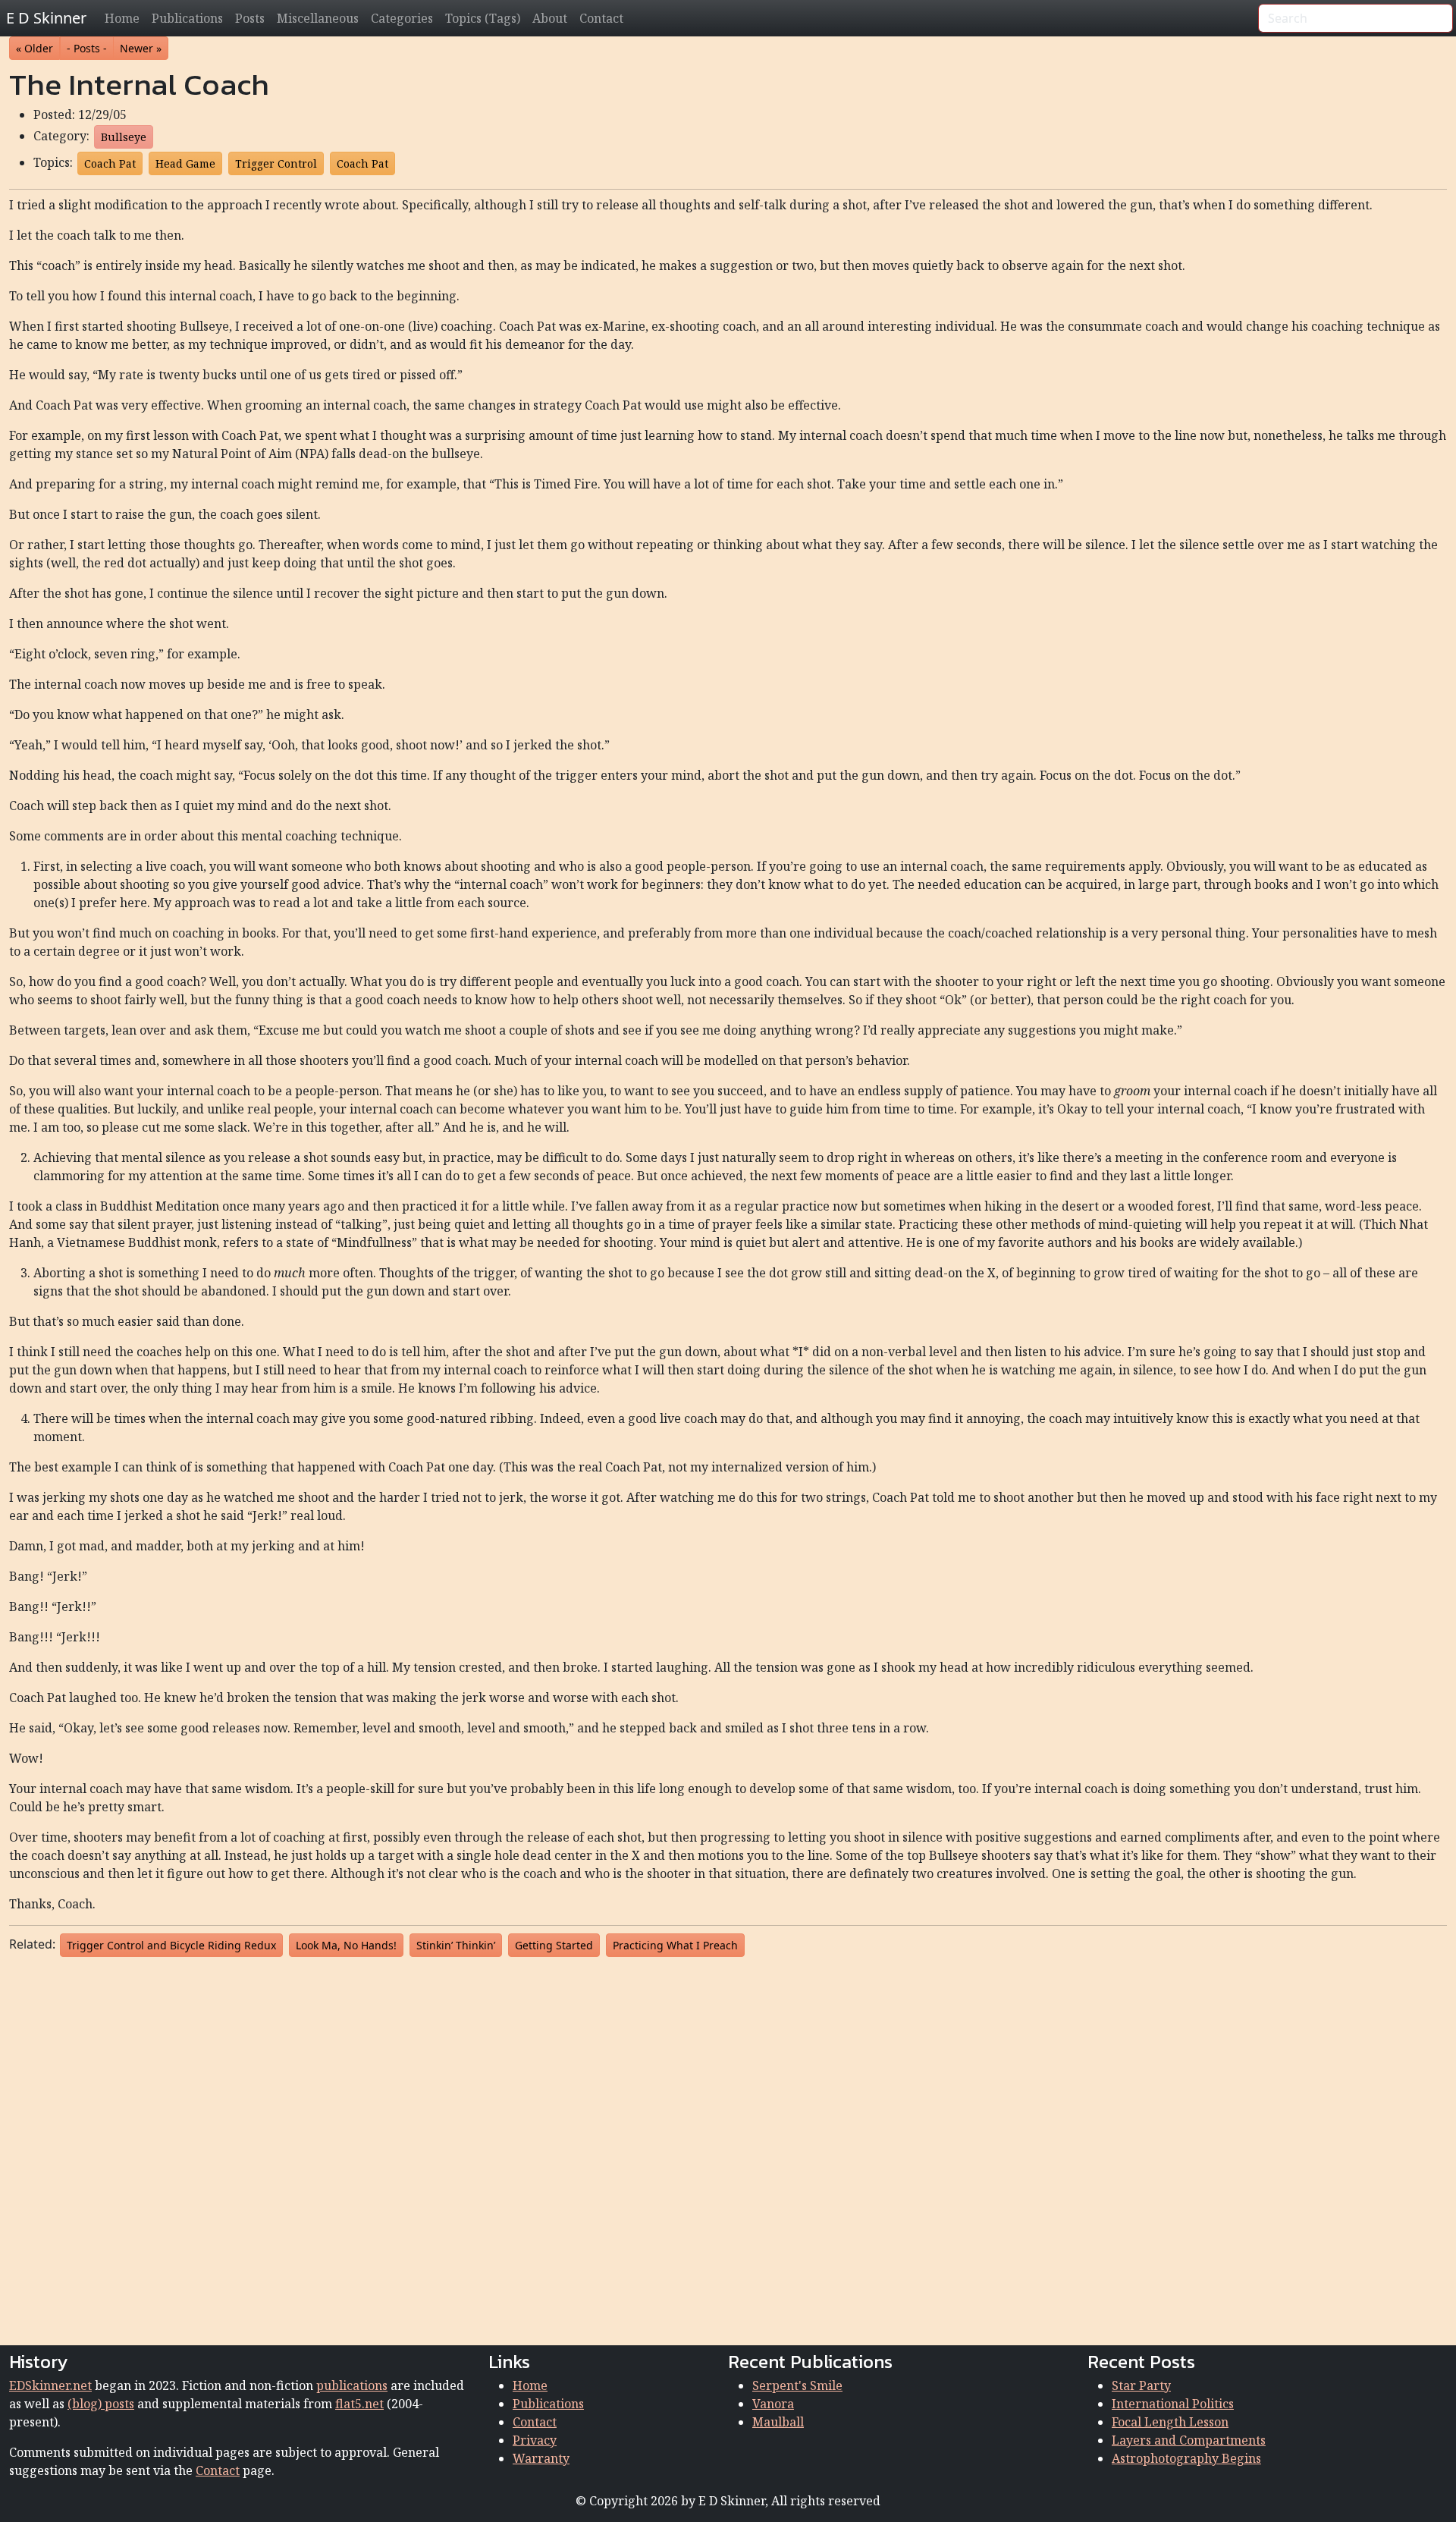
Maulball (778, 2422)
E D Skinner (46, 18)
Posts (250, 18)
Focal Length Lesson (1170, 2422)
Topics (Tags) (483, 18)
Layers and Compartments (1189, 2440)
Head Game (185, 163)
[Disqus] (728, 2148)
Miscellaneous (318, 18)
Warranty (541, 2458)
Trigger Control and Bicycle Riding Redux (171, 1945)
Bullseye (124, 137)
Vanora (773, 2404)
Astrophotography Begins (1186, 2458)
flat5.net (359, 2404)
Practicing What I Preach (675, 1945)
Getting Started (554, 1945)
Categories (402, 18)
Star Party (1141, 2385)
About (550, 18)
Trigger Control (276, 163)
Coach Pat (110, 163)
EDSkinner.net (50, 2385)
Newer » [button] (141, 48)
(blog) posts (101, 2404)
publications (352, 2385)
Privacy (535, 2440)
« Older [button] (35, 48)
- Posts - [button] (87, 48)
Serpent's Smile (797, 2385)
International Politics (1173, 2404)
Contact (601, 18)
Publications (187, 18)
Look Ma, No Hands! (346, 1945)
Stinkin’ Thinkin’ (456, 1945)
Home (122, 18)
